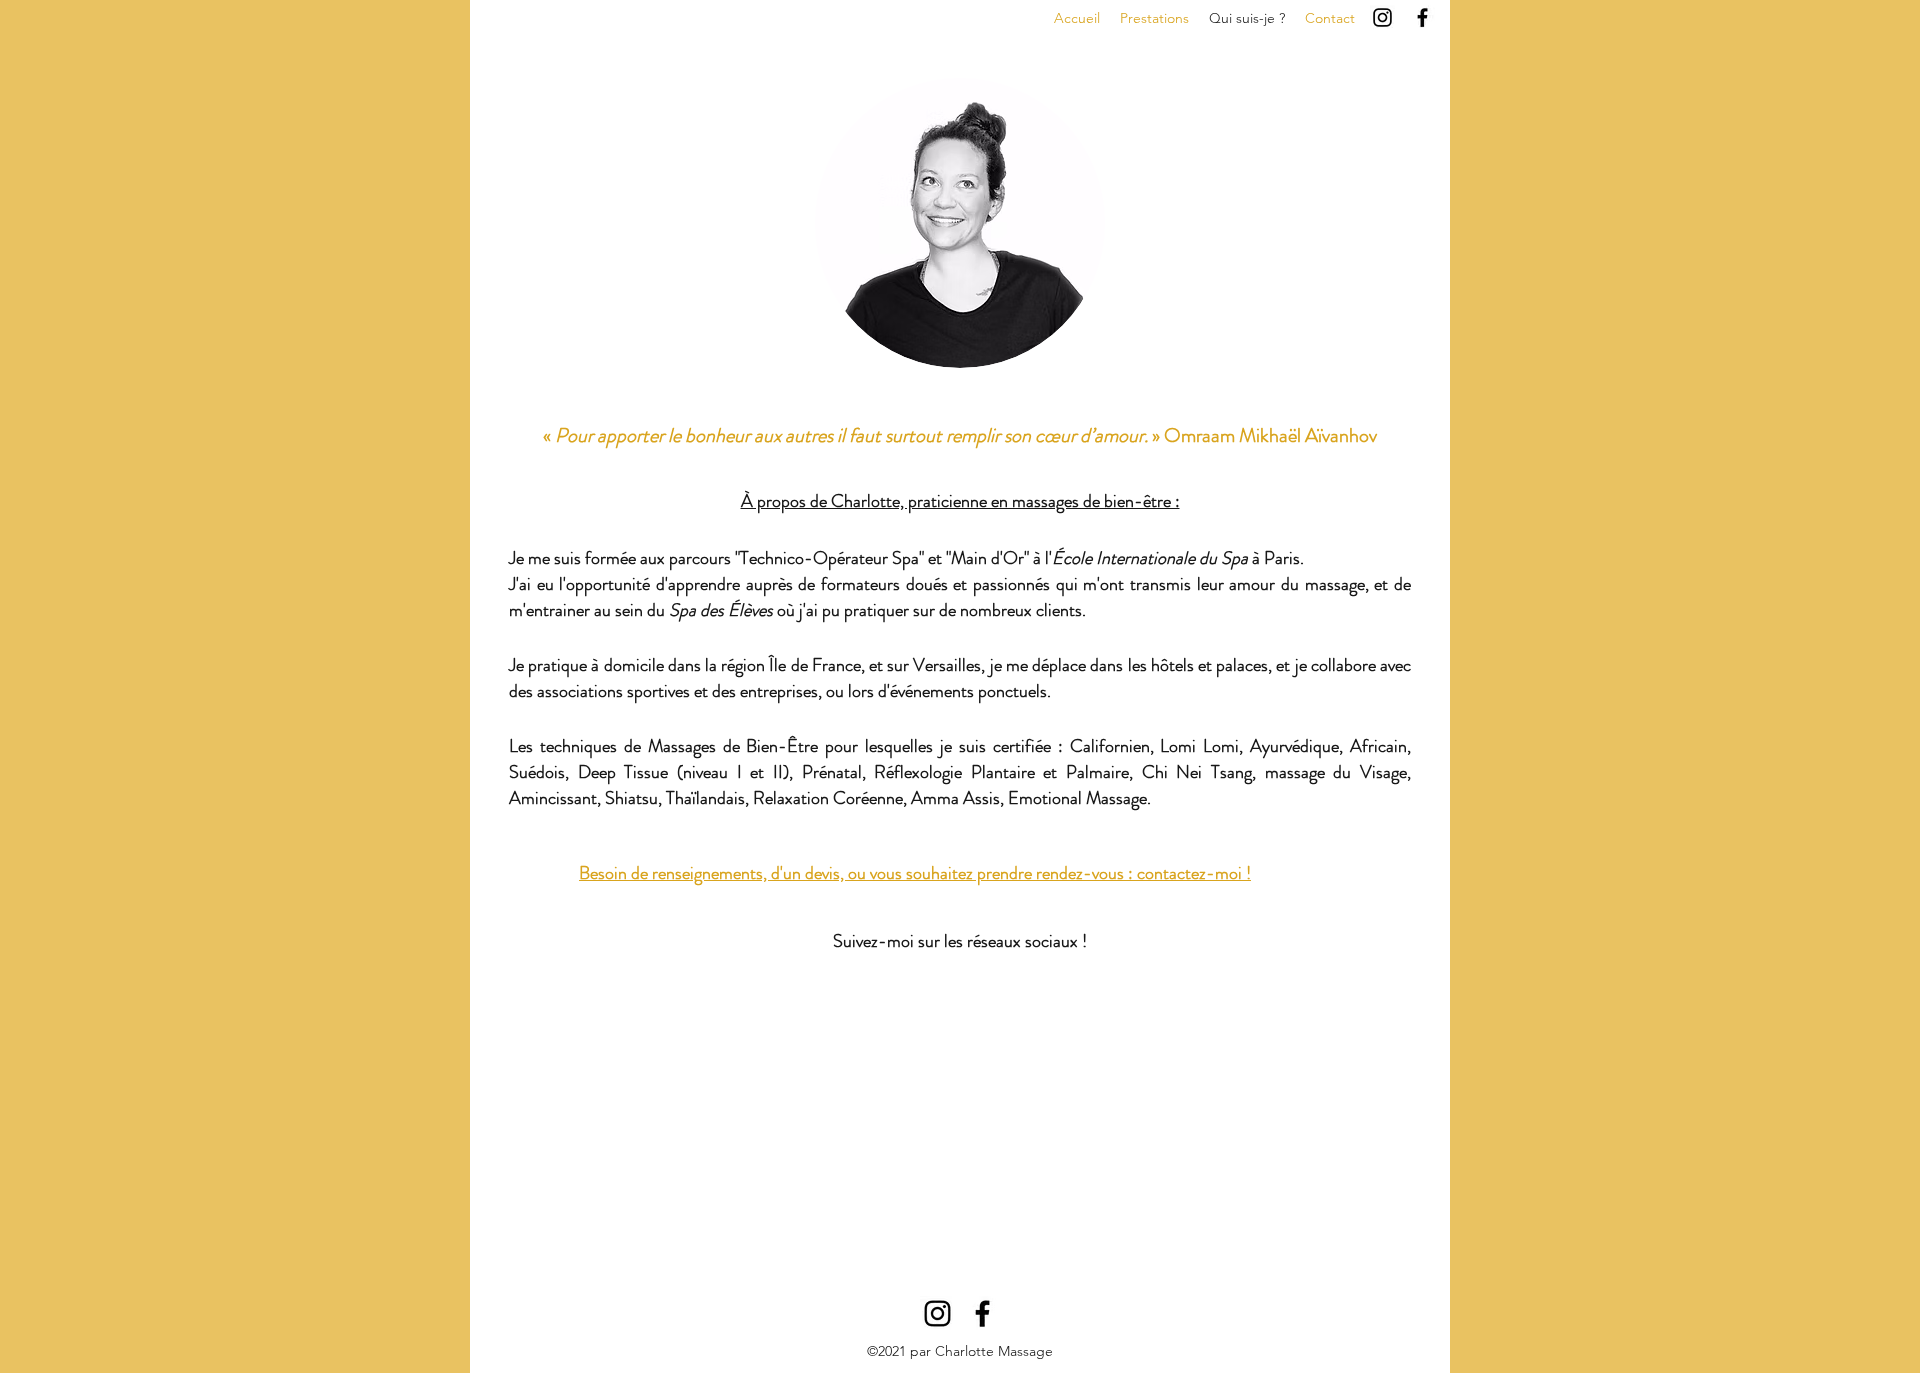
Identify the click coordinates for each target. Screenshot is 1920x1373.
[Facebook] (1422, 17)
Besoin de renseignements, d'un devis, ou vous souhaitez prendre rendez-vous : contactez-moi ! (915, 873)
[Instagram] (1382, 17)
